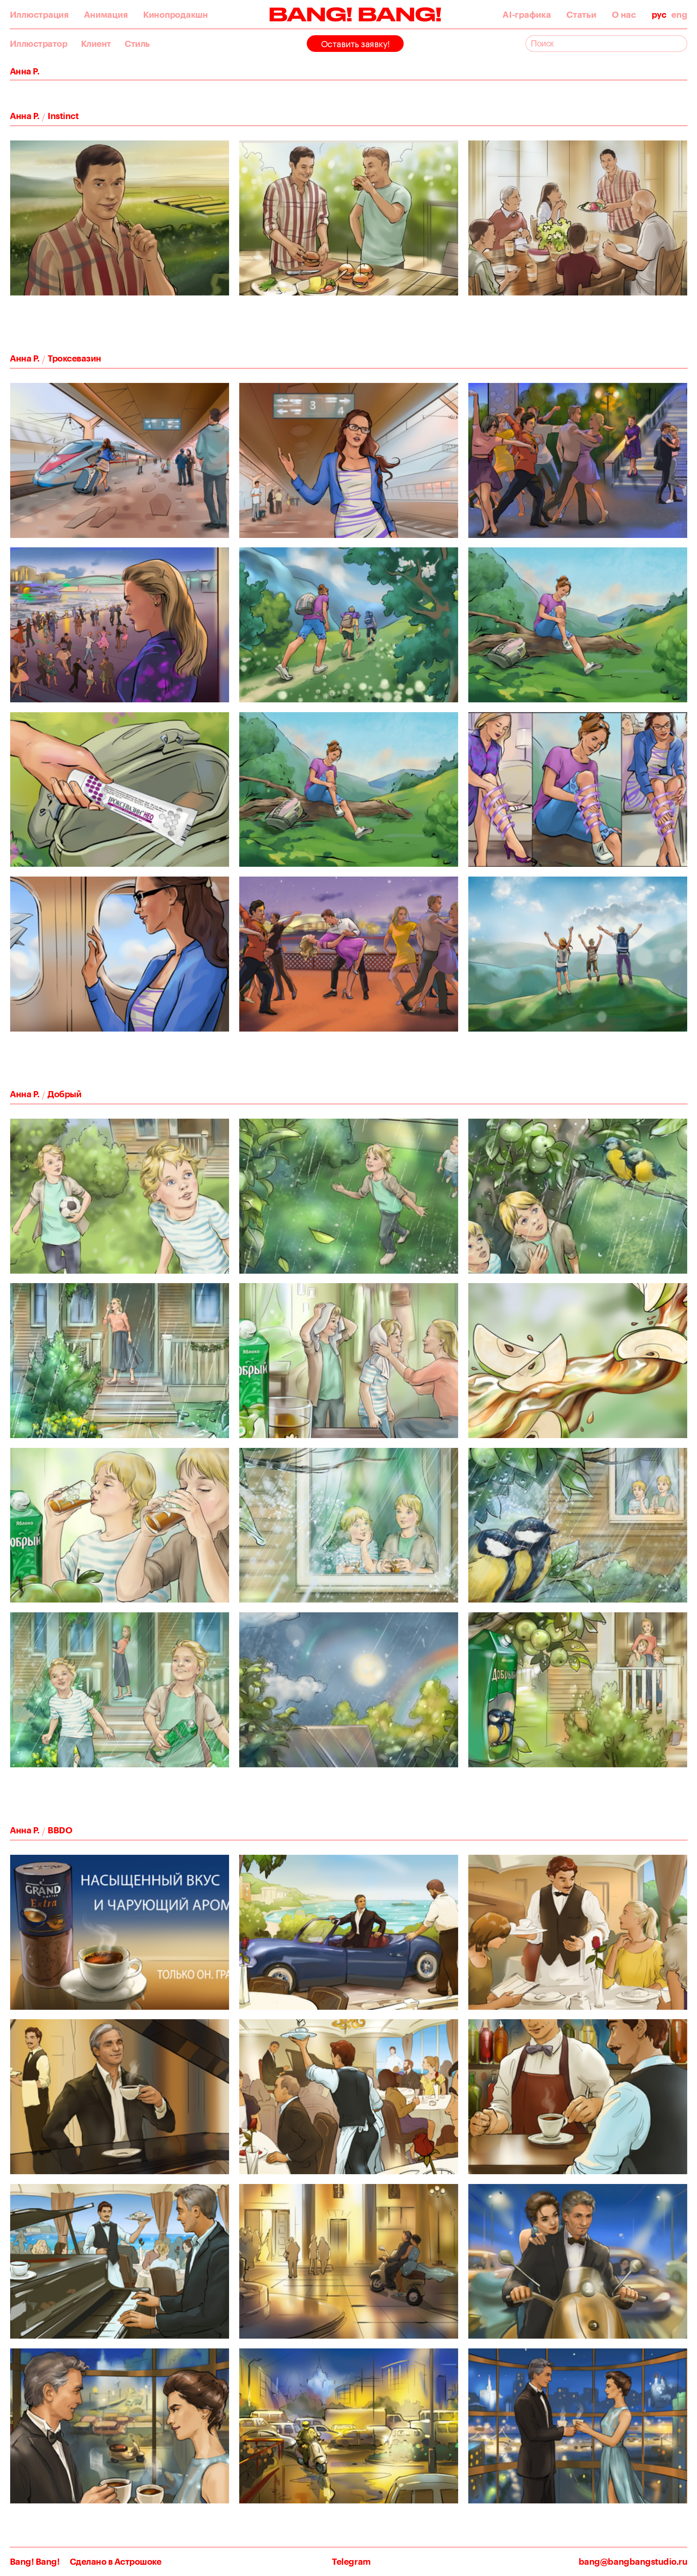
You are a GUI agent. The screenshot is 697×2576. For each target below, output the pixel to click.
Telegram (351, 2562)
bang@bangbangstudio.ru (633, 2562)
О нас (624, 15)
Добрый (64, 1094)
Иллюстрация (39, 15)
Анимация (106, 15)
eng (679, 15)
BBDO (60, 1830)
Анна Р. (25, 116)
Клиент (96, 44)
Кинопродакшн (176, 15)
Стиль (137, 44)
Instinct (63, 116)
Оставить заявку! (355, 43)
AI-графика (527, 15)
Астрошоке (138, 2561)
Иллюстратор (39, 44)
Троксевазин (74, 358)
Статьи (581, 15)
